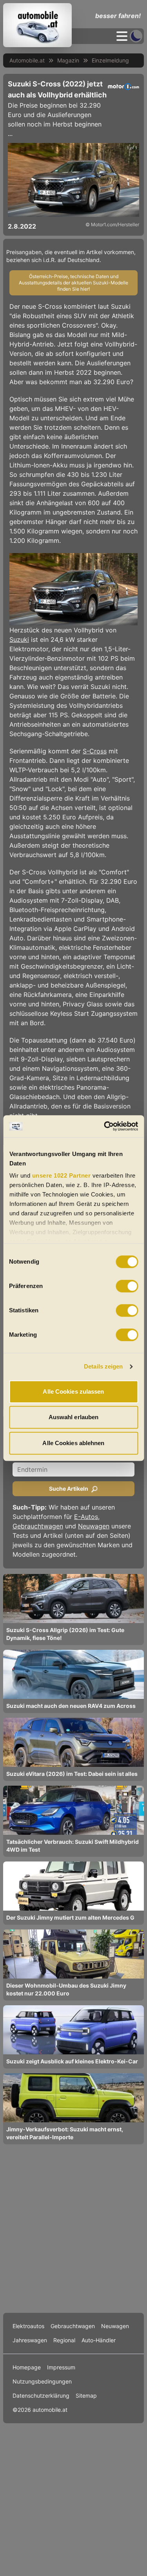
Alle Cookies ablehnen (73, 1443)
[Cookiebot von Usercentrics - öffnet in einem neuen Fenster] (105, 1126)
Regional (64, 2340)
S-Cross (95, 751)
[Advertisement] (73, 2228)
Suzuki (19, 639)
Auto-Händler (99, 2340)
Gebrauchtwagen (38, 1526)
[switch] (127, 1286)
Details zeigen (103, 1366)
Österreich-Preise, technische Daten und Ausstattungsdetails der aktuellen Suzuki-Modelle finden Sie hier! (73, 283)
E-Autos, (87, 1517)
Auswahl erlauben (74, 1417)
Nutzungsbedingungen (42, 2381)
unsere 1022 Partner (61, 1175)
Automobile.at (27, 60)
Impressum (61, 2367)
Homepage (27, 2367)
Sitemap (86, 2396)
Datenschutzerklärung (41, 2396)
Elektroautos (28, 2326)
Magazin (68, 60)
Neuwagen (94, 1526)
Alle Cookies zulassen (73, 1392)
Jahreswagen (30, 2340)
